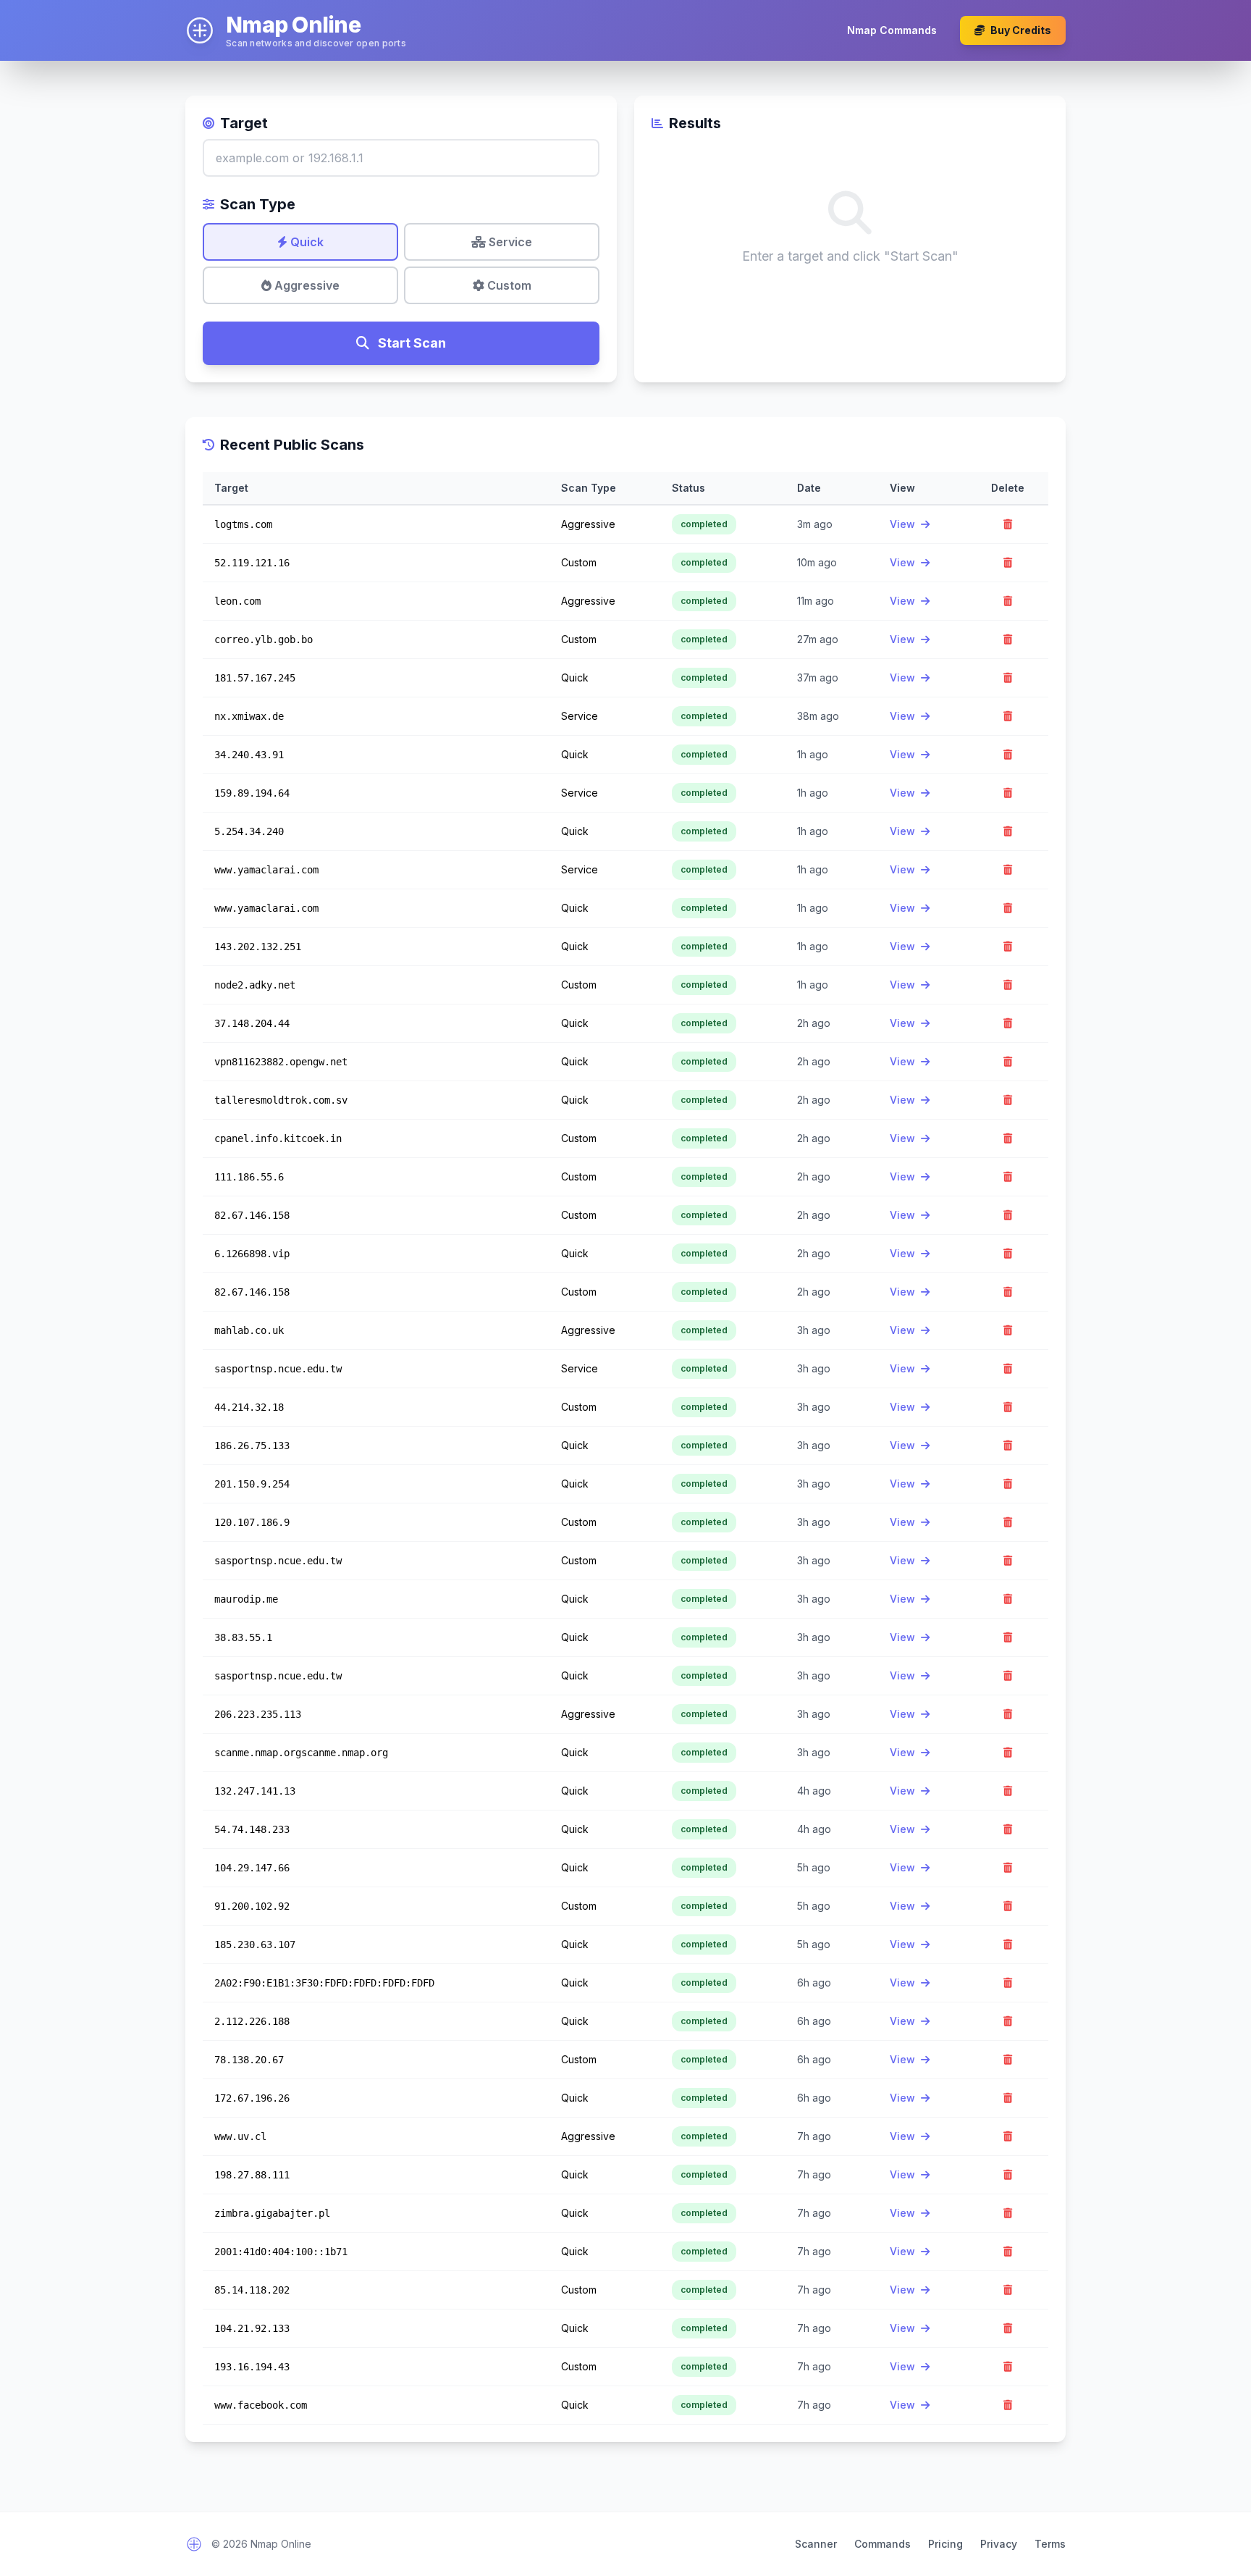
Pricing (945, 2544)
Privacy (999, 2544)
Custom (508, 285)
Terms (1050, 2544)
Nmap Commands (892, 30)
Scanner (816, 2544)
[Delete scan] (1008, 524)
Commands (883, 2544)
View (904, 524)
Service (509, 242)
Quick (306, 242)
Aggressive (306, 285)
